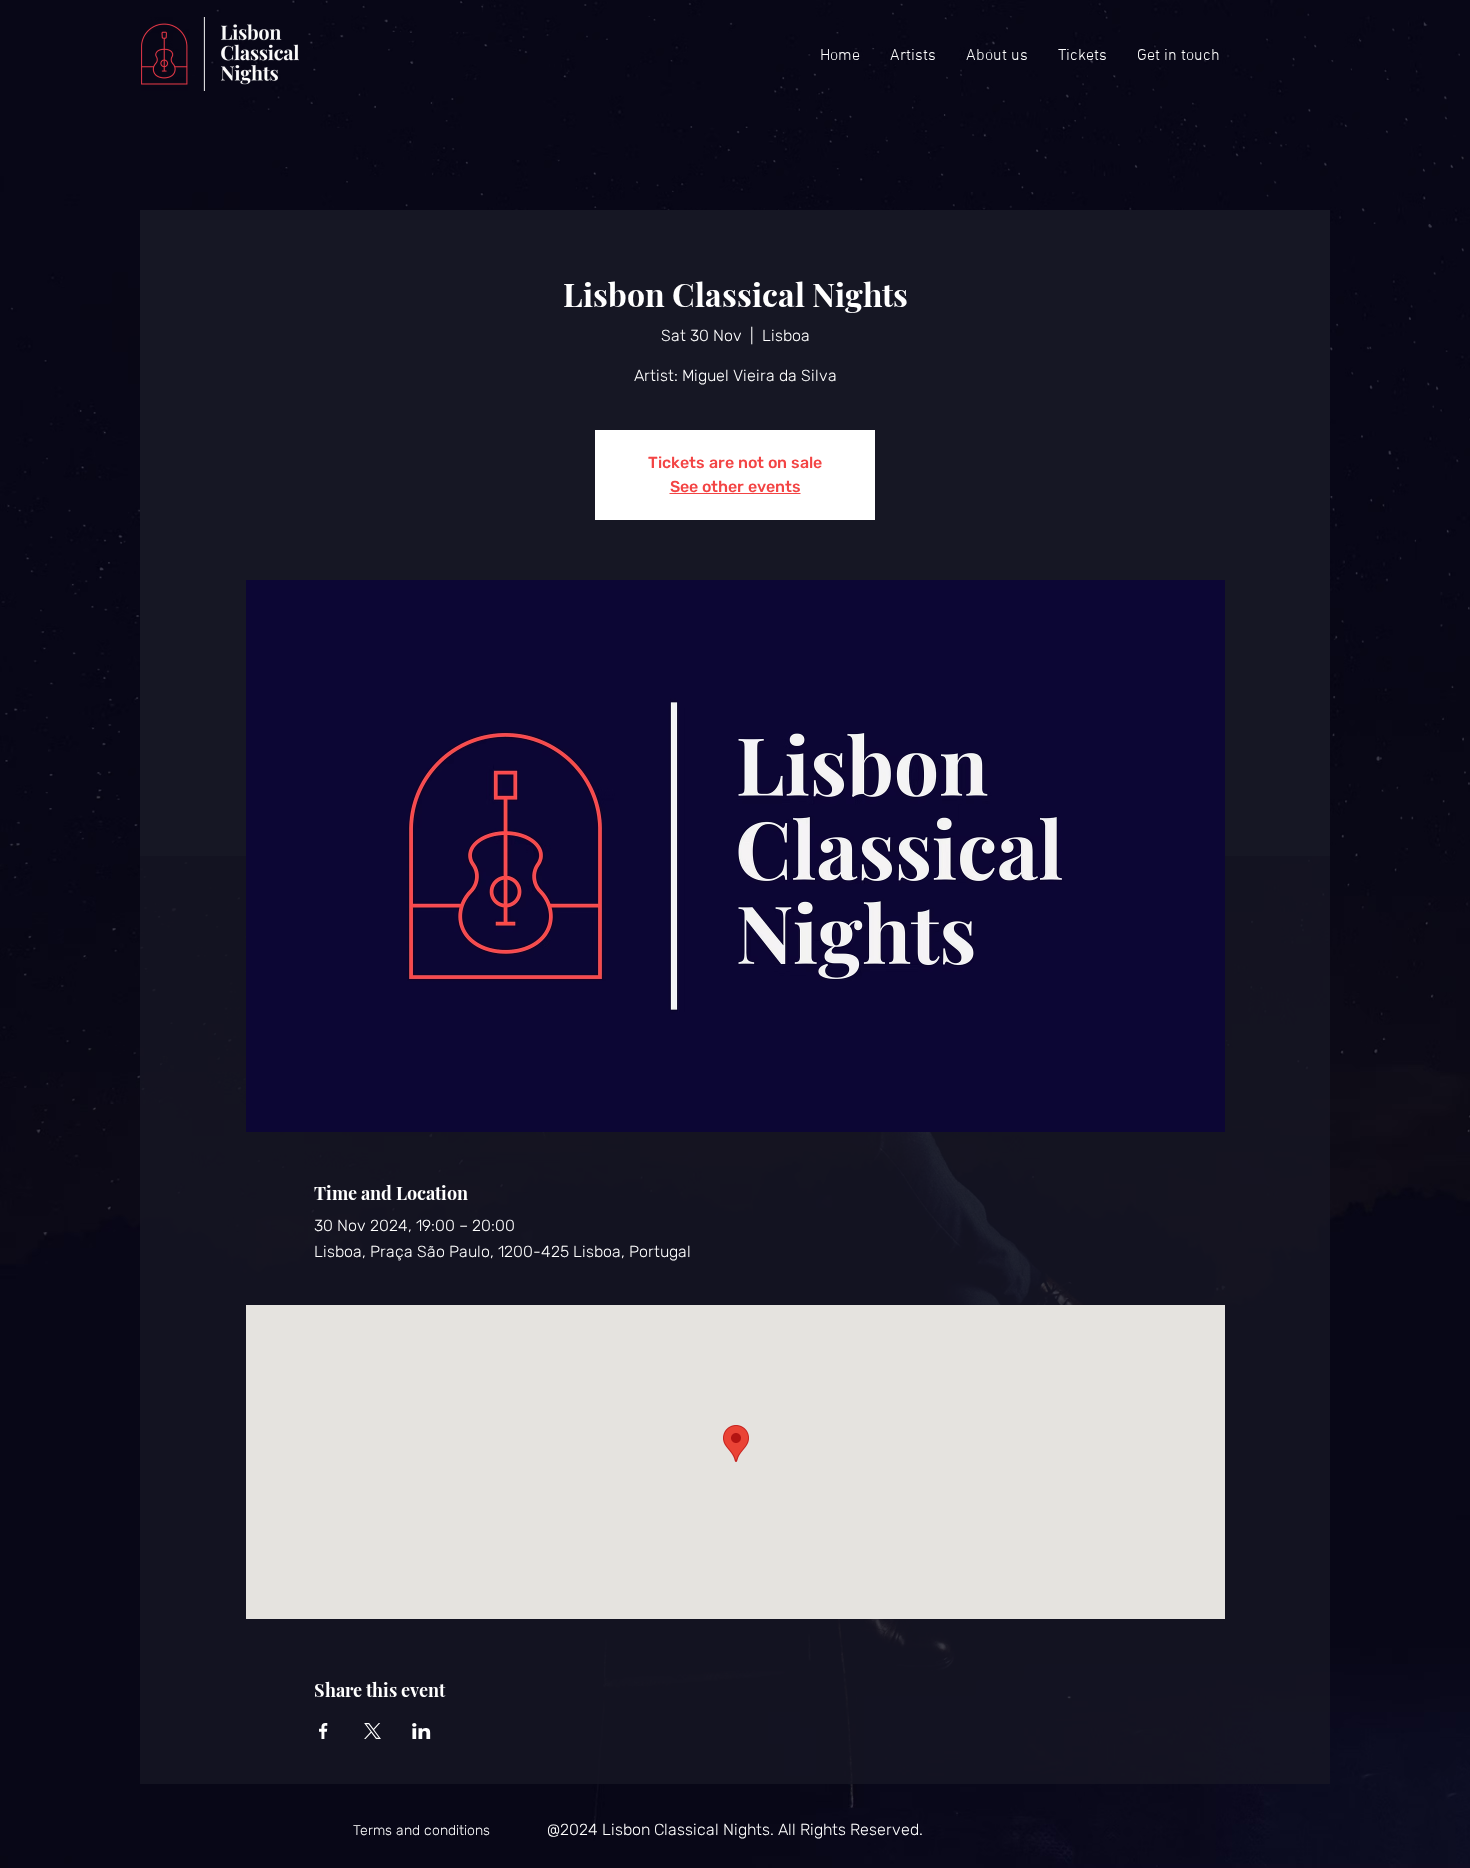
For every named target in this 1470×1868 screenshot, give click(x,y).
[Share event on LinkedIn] (421, 1731)
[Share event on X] (372, 1731)
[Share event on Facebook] (323, 1731)
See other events (735, 486)
